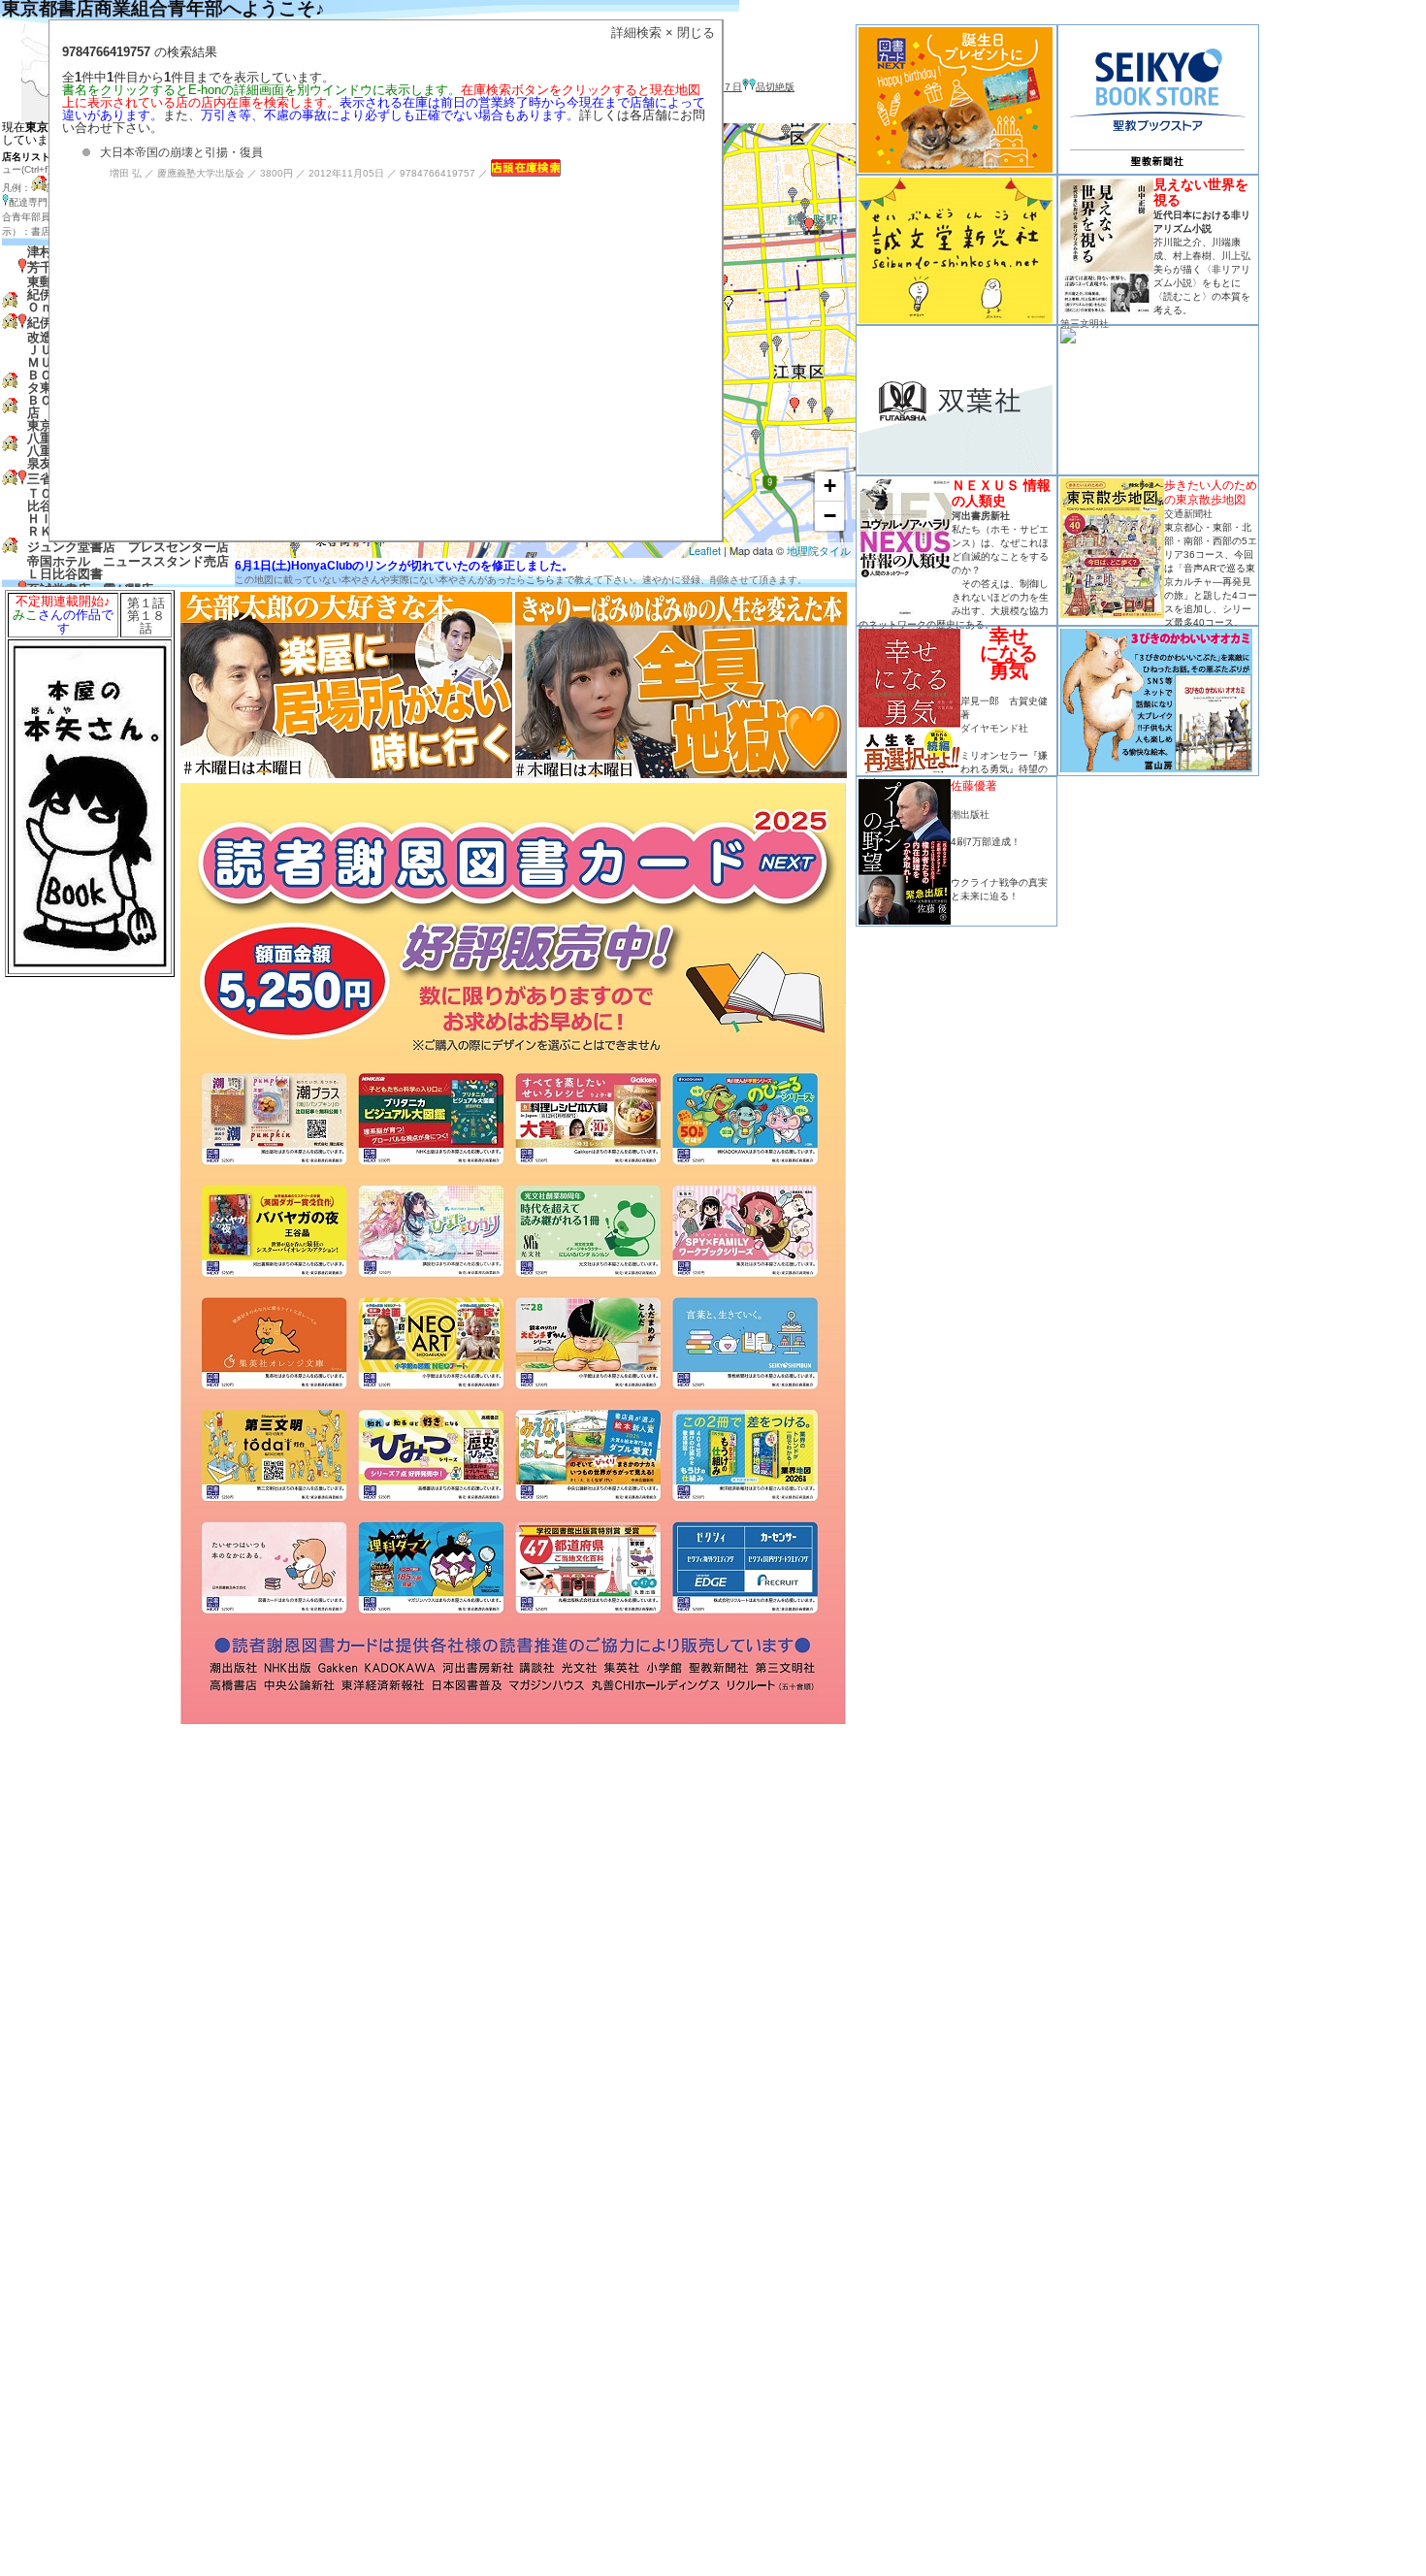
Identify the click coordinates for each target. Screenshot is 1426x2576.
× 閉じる (690, 33)
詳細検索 (636, 33)
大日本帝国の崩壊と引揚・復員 (181, 152)
